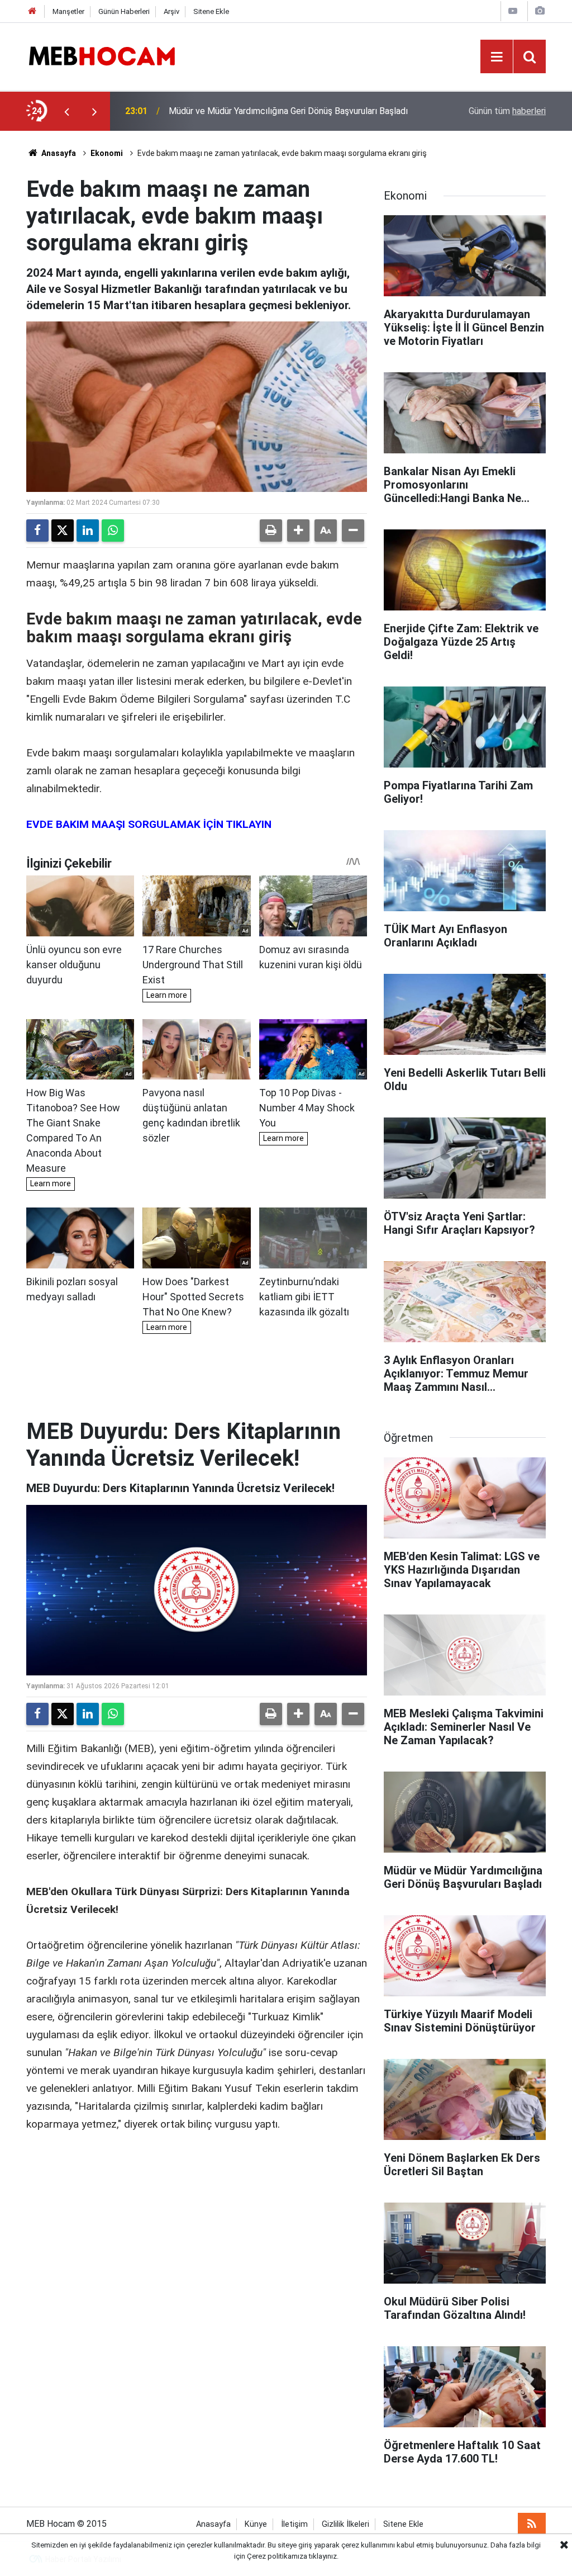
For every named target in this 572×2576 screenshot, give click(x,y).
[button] (298, 531)
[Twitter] (63, 531)
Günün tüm (507, 111)
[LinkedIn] (88, 531)
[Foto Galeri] (540, 11)
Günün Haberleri (124, 11)
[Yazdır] (271, 531)
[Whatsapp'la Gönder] (113, 531)
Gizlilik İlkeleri (345, 2524)
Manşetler (68, 11)
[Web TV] (513, 11)
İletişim (294, 2524)
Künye (256, 2524)
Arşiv (171, 11)
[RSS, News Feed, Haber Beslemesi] (532, 2524)
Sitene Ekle (211, 11)
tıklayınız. (324, 2556)
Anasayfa (58, 153)
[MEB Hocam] (102, 56)
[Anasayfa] (32, 11)
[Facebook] (37, 531)
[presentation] (66, 111)
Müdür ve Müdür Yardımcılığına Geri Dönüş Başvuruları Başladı (288, 111)
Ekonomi (107, 153)
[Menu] (497, 57)
